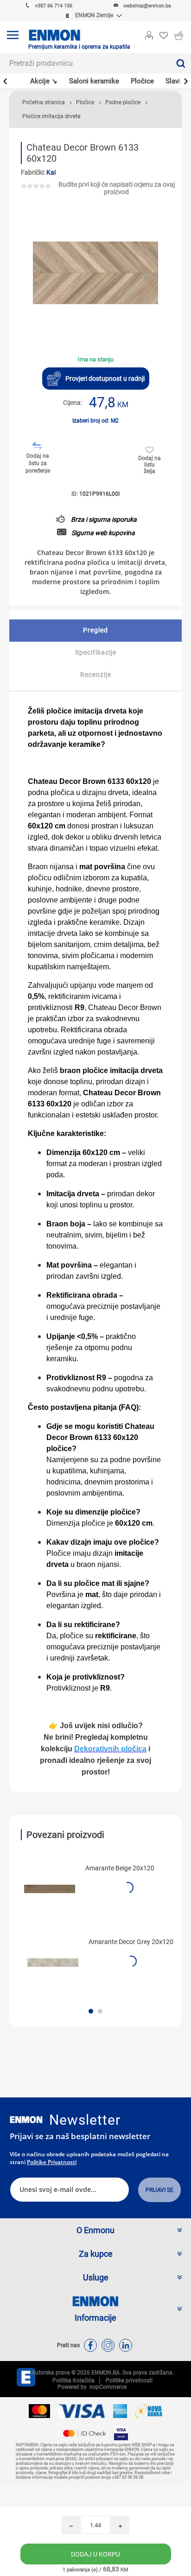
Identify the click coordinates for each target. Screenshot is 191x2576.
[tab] (95, 631)
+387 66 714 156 (54, 6)
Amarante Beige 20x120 (120, 1868)
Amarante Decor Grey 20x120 (131, 1942)
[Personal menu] (149, 33)
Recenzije (96, 675)
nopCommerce (107, 2387)
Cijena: (73, 403)
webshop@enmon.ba (147, 6)
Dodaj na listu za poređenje (38, 463)
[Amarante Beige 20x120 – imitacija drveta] (50, 1889)
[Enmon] (26, 2120)
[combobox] (85, 63)
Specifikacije (96, 652)
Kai (51, 172)
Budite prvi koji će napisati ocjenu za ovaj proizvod (117, 188)
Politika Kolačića (73, 2380)
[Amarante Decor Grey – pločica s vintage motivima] (53, 1963)
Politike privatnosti (52, 2162)
